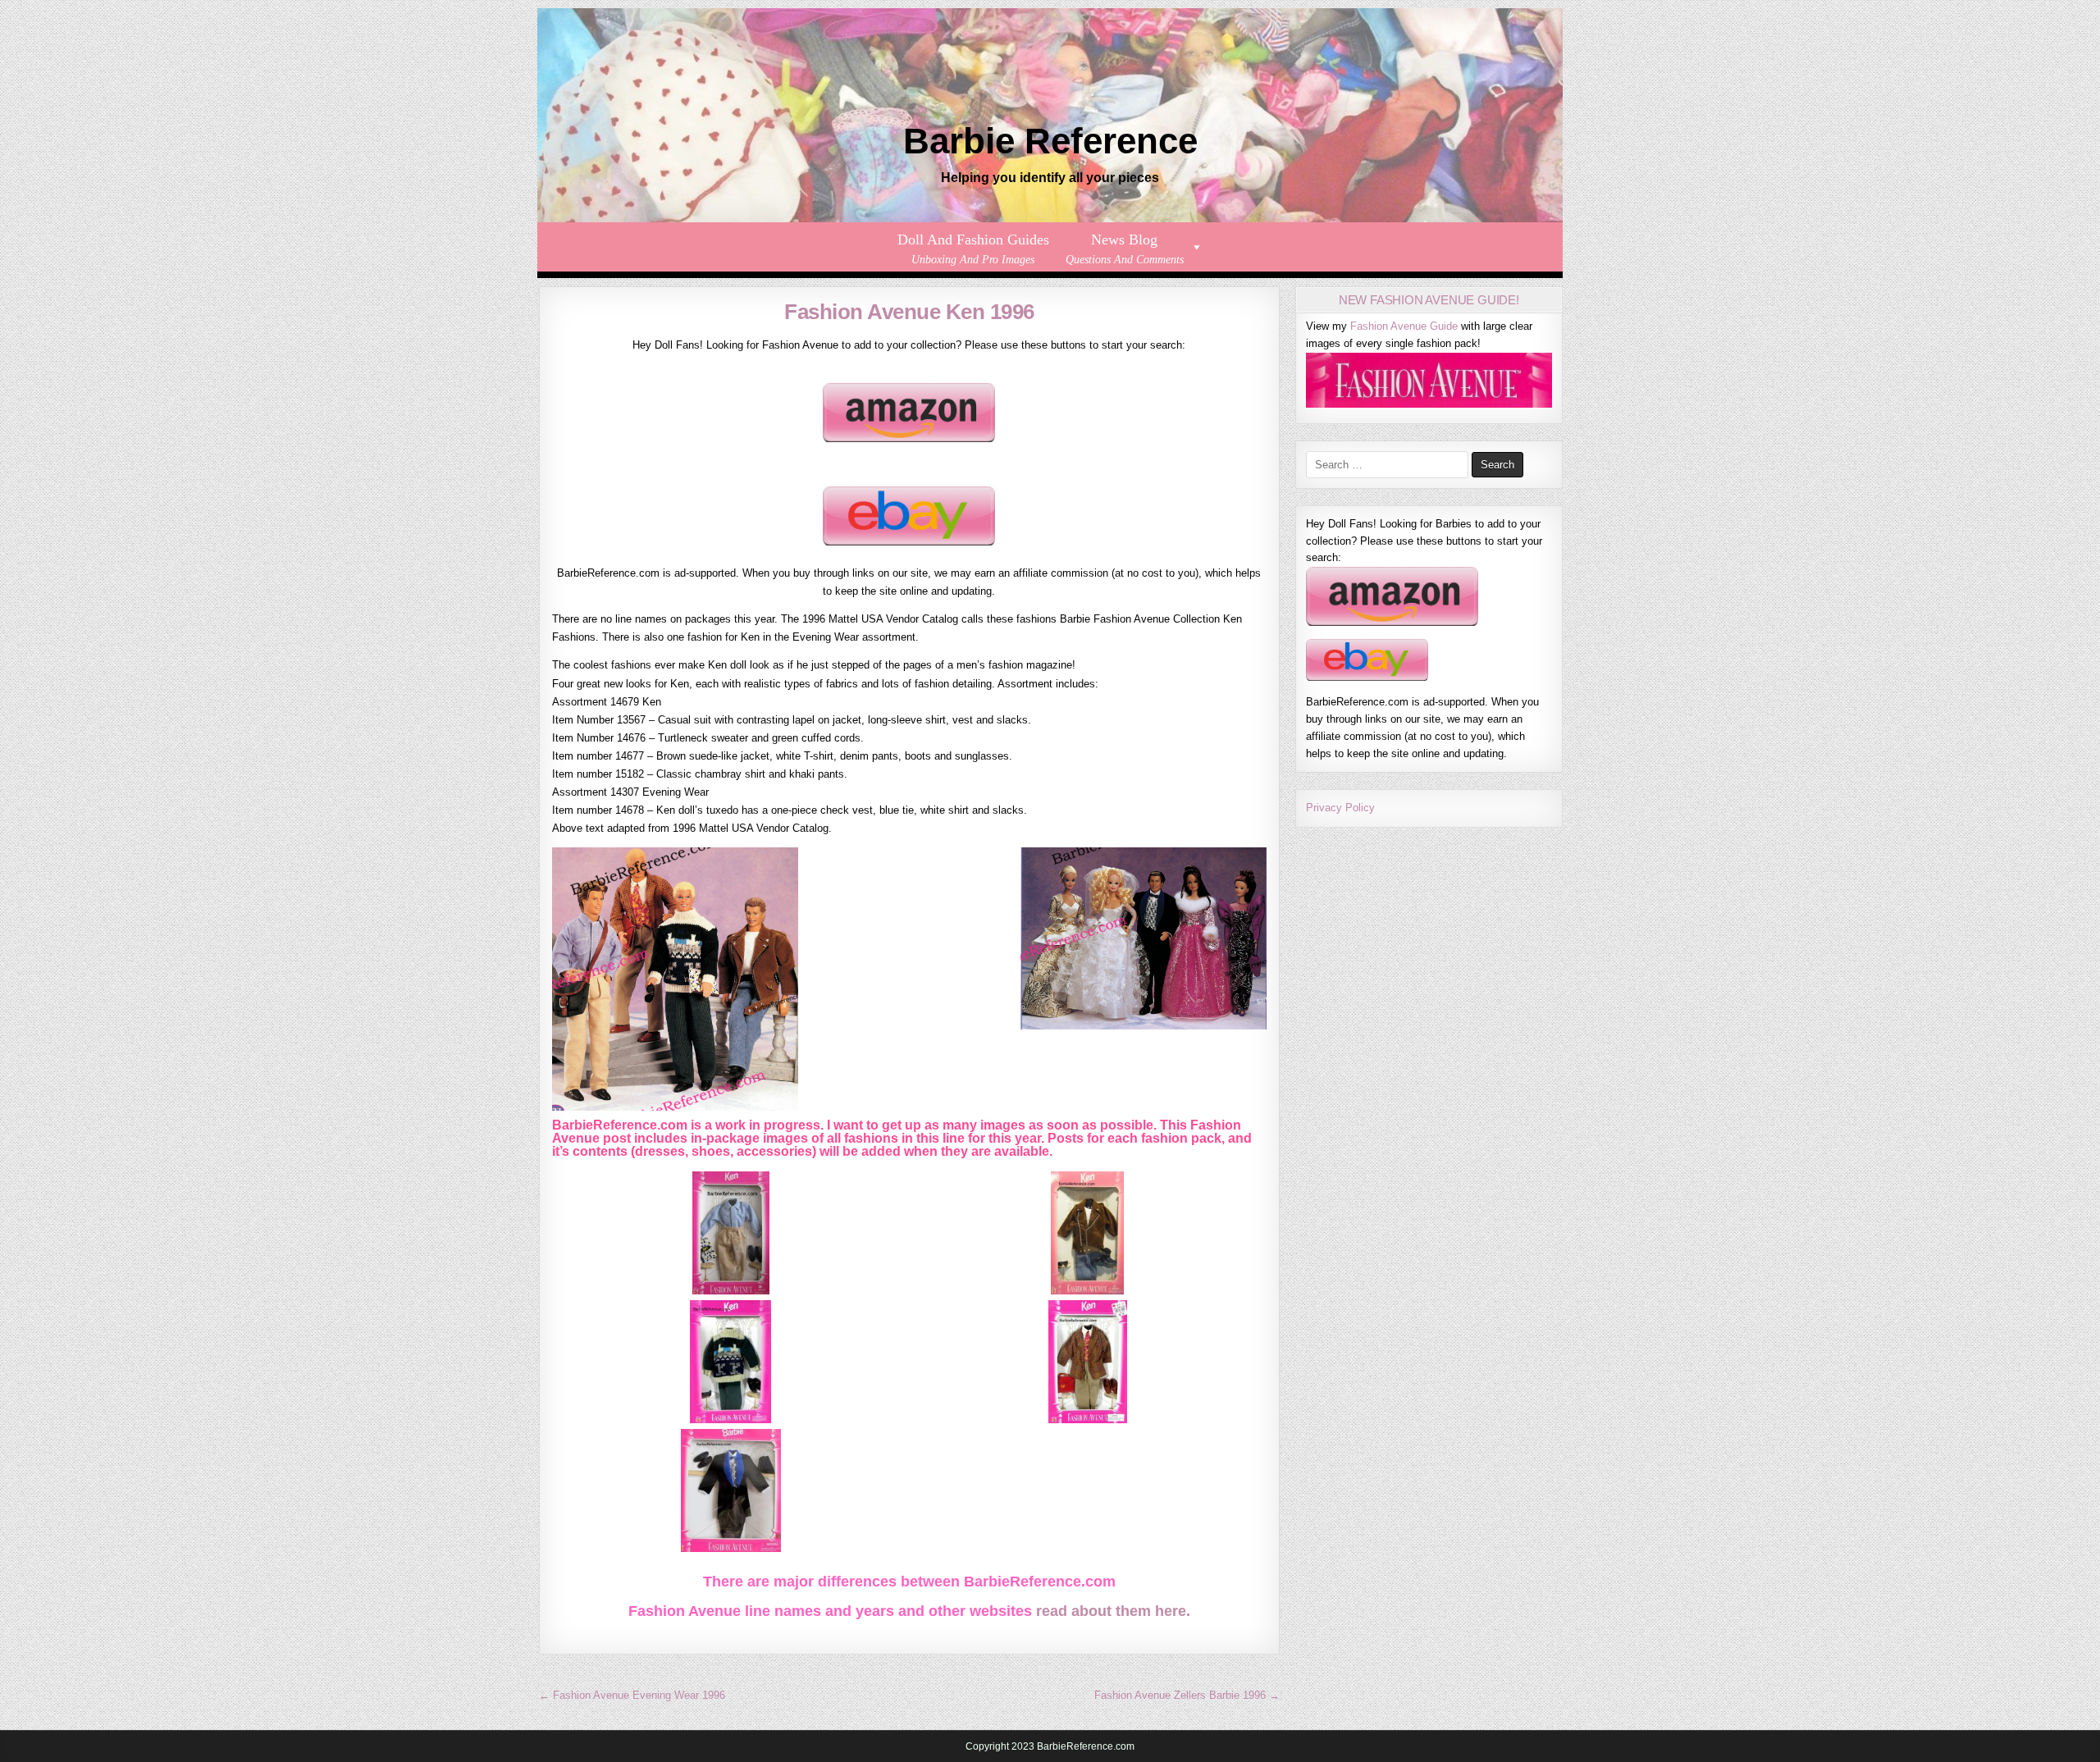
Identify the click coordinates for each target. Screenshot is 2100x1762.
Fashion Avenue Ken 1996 (909, 312)
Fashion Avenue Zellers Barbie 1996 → (1187, 1695)
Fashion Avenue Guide (1404, 326)
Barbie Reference (1050, 141)
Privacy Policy (1340, 808)
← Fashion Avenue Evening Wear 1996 (632, 1695)
